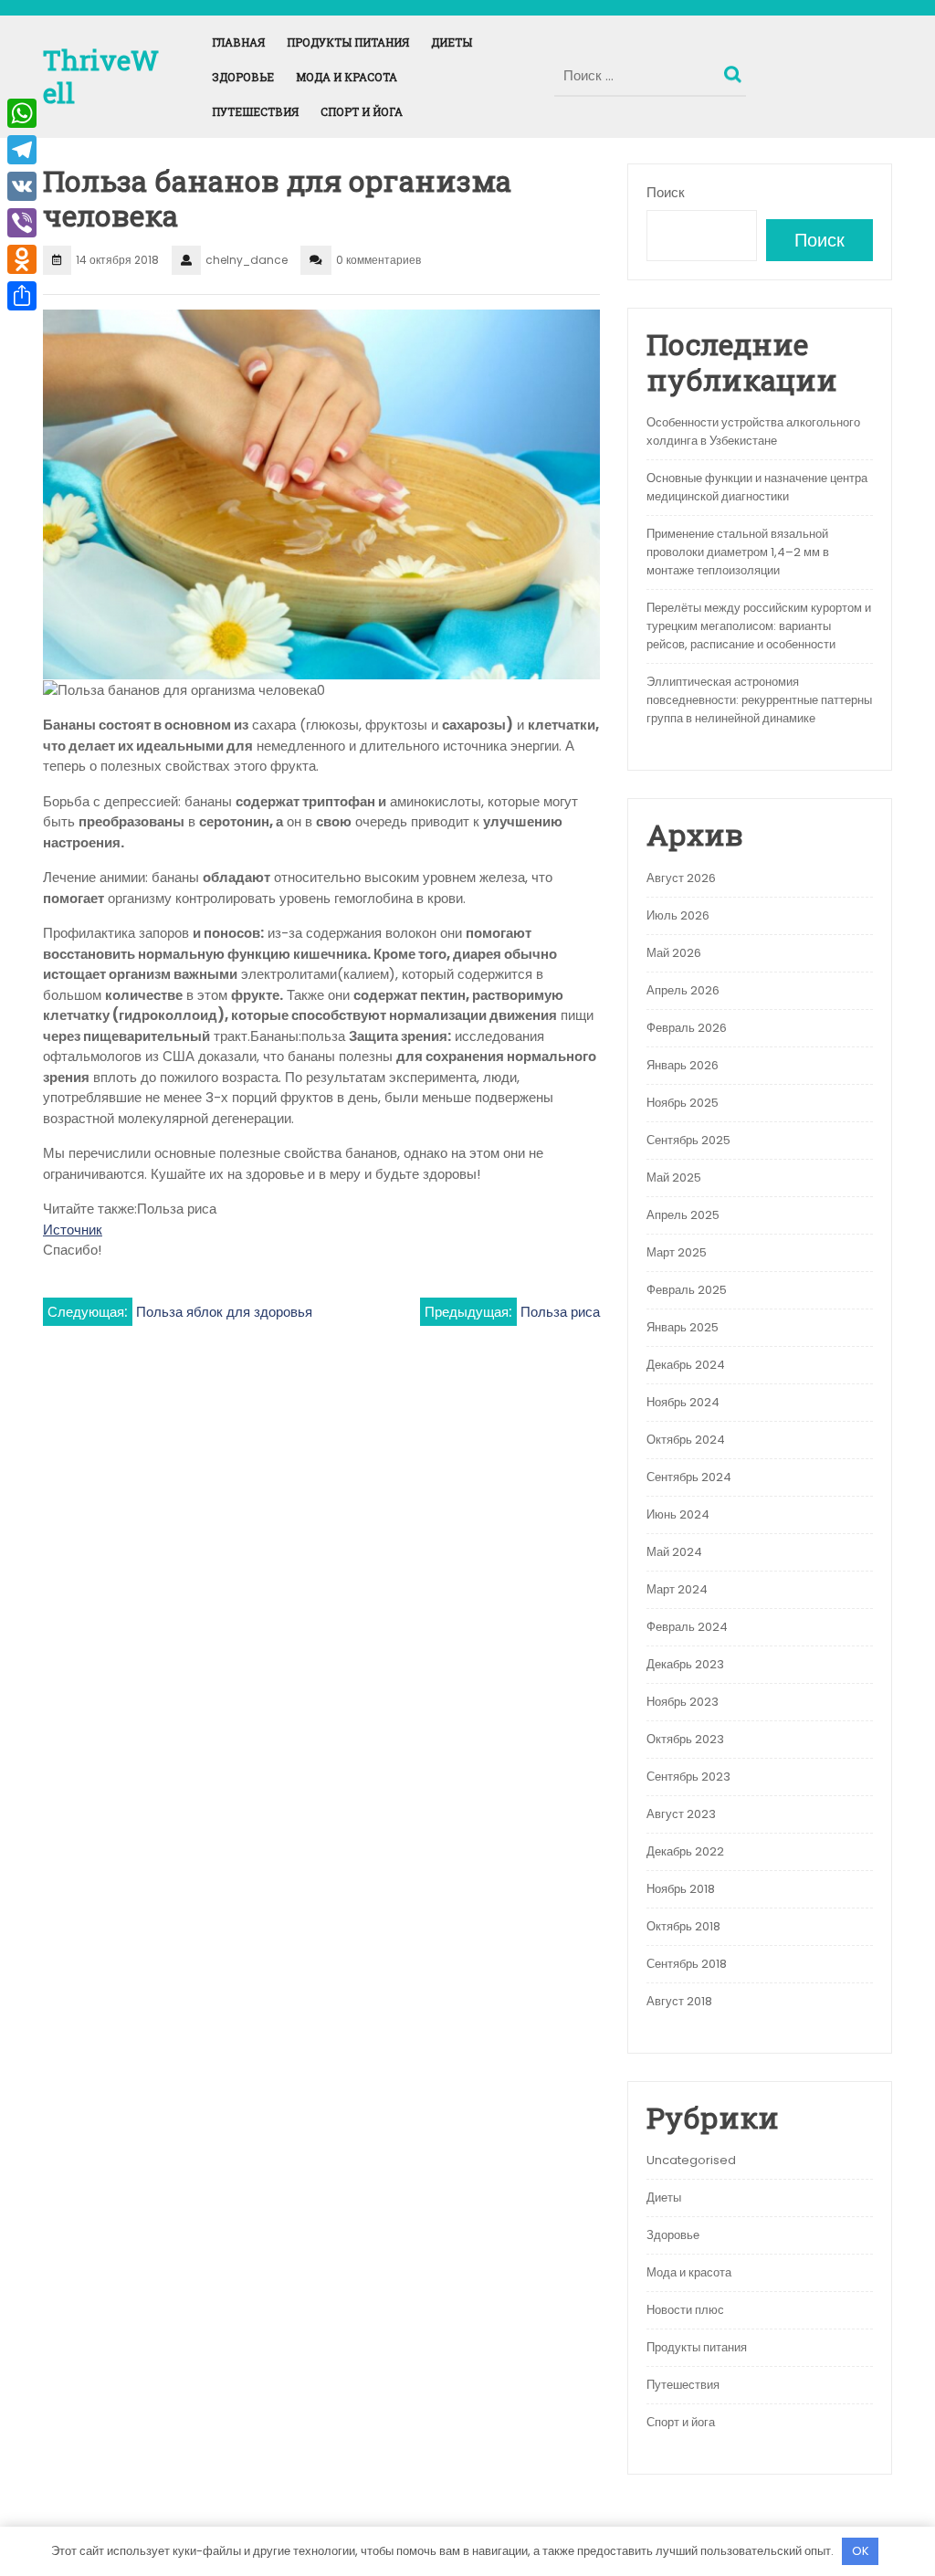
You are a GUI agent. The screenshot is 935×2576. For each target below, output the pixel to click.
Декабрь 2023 (685, 1664)
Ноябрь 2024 (683, 1402)
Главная (238, 42)
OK (861, 2551)
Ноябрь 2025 (683, 1103)
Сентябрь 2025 (688, 1140)
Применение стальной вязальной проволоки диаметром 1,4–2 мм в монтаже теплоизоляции (738, 552)
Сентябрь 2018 (687, 1964)
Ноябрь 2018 (681, 1889)
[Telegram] (22, 150)
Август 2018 (679, 2001)
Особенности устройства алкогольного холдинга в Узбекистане (753, 431)
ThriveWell (101, 76)
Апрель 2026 (683, 990)
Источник (73, 1230)
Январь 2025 (683, 1327)
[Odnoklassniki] (22, 259)
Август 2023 (681, 1814)
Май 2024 (674, 1552)
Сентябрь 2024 (689, 1477)
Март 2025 (677, 1252)
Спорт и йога (362, 111)
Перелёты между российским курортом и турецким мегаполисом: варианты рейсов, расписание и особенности (759, 626)
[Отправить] (22, 296)
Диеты (452, 42)
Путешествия (255, 111)
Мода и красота (347, 77)
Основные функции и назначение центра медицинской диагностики (757, 487)
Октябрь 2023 (685, 1739)
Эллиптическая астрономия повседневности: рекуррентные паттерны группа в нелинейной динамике (759, 700)
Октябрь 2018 (683, 1926)
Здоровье (243, 77)
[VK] (22, 186)
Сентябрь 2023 (688, 1777)
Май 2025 (674, 1178)
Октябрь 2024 (686, 1440)
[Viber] (22, 223)
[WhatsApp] (22, 113)
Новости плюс (685, 2310)
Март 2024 (677, 1589)
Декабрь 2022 (685, 1851)
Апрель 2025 (683, 1215)
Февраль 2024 (687, 1627)
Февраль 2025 (687, 1290)
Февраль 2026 (687, 1028)
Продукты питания (348, 42)
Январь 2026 (683, 1065)
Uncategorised (691, 2160)
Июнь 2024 (678, 1514)
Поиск (735, 70)
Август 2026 (681, 878)
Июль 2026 (678, 915)
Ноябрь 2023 (683, 1702)
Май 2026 (674, 953)
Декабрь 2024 (686, 1365)
